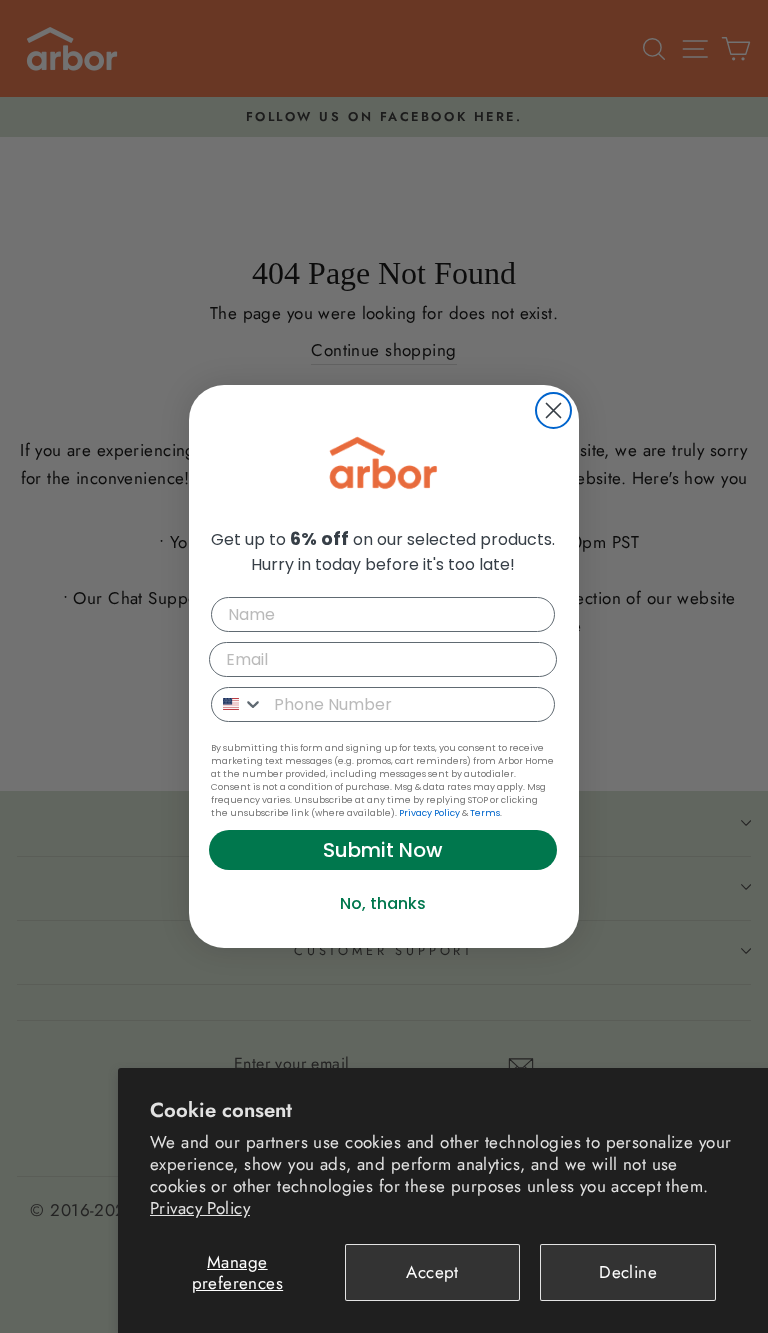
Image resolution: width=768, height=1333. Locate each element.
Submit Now (383, 850)
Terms (485, 813)
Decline (628, 1272)
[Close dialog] (553, 410)
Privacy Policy (200, 1208)
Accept (432, 1272)
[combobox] (238, 704)
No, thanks (383, 903)
